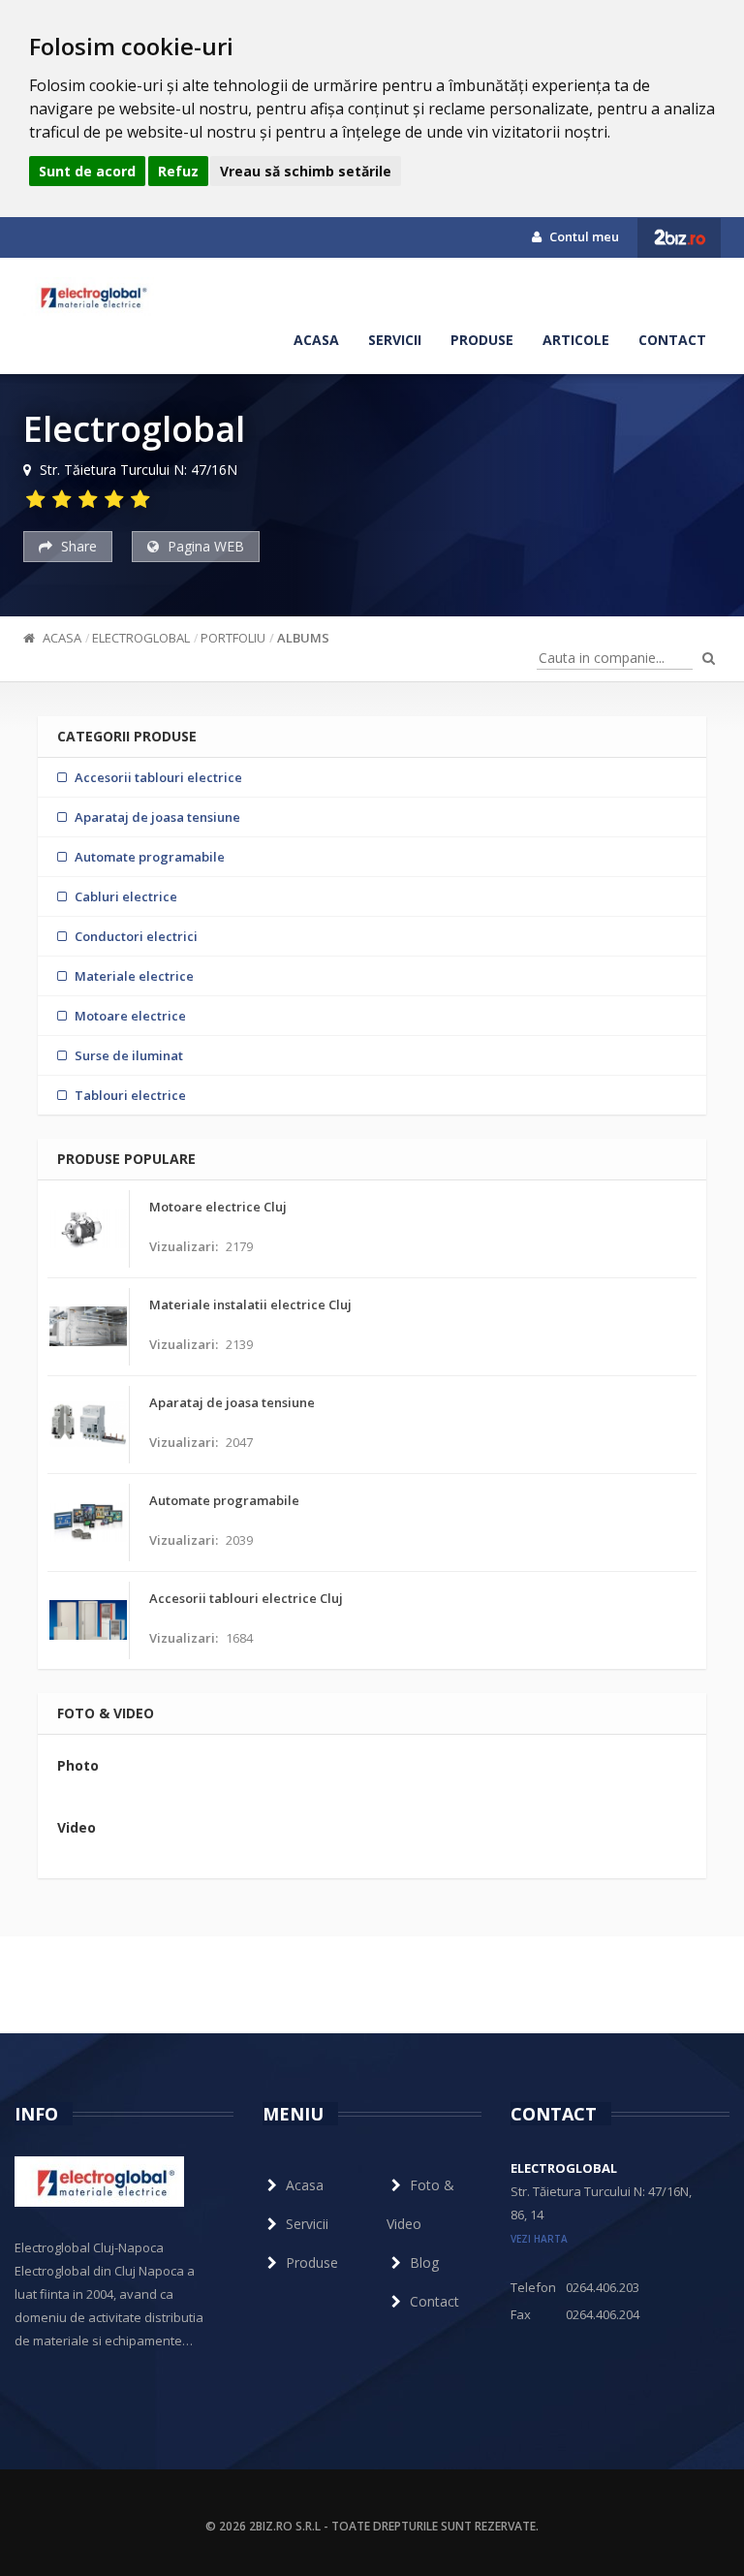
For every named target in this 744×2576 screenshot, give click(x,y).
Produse (482, 340)
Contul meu (583, 236)
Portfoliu (233, 638)
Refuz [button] (178, 171)
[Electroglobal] (89, 297)
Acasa (316, 340)
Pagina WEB (204, 546)
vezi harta (539, 2239)
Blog (424, 2262)
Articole (576, 340)
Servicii (395, 340)
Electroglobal (141, 638)
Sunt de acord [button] (87, 171)
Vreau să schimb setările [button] (306, 171)
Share (77, 546)
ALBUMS (303, 638)
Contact (672, 340)
